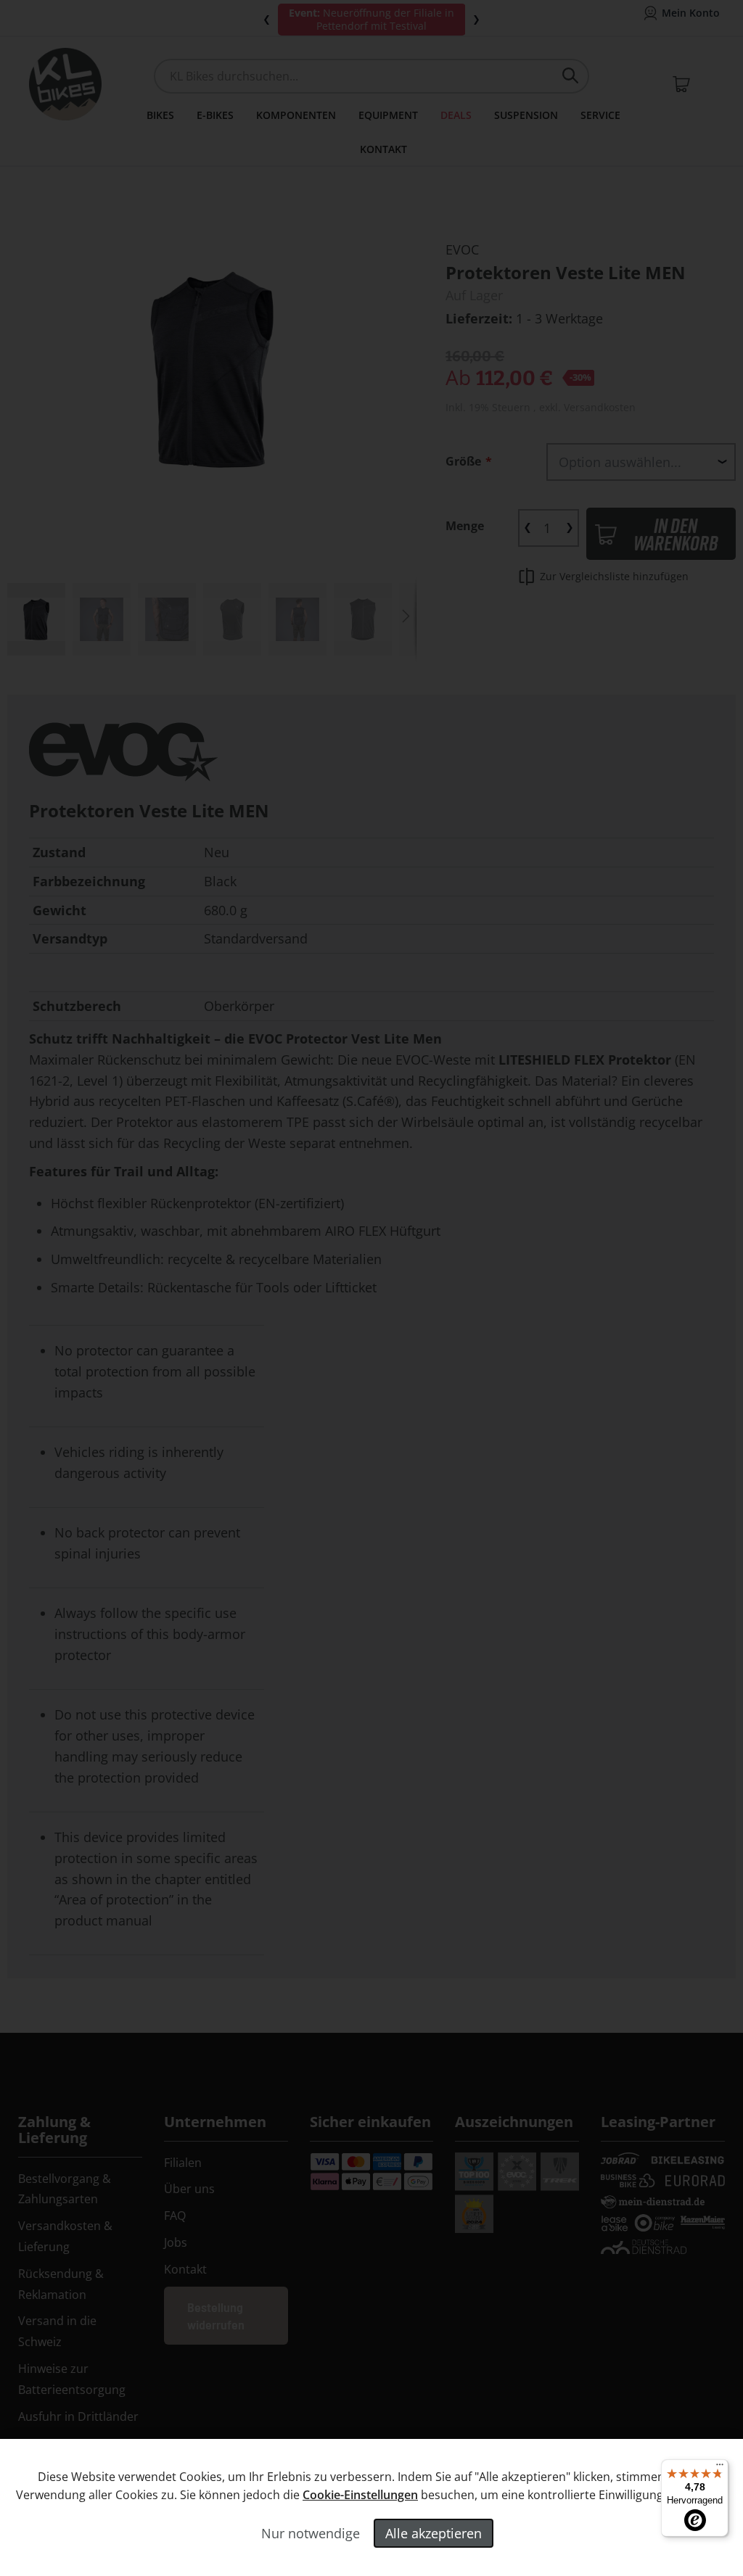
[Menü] (720, 2468)
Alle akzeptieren (434, 2533)
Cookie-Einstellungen (360, 2495)
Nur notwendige (311, 2533)
